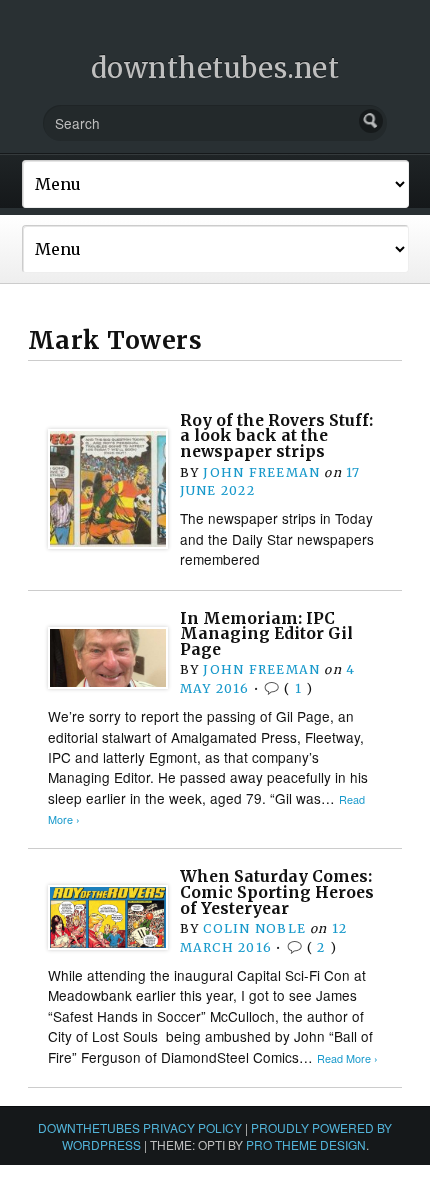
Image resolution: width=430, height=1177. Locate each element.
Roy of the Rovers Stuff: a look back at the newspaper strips (276, 436)
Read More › (347, 1058)
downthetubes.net (215, 68)
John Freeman (261, 472)
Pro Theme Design (306, 1144)
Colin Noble (254, 928)
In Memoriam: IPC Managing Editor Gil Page (266, 634)
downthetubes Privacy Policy (140, 1127)
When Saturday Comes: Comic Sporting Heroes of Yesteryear (277, 892)
